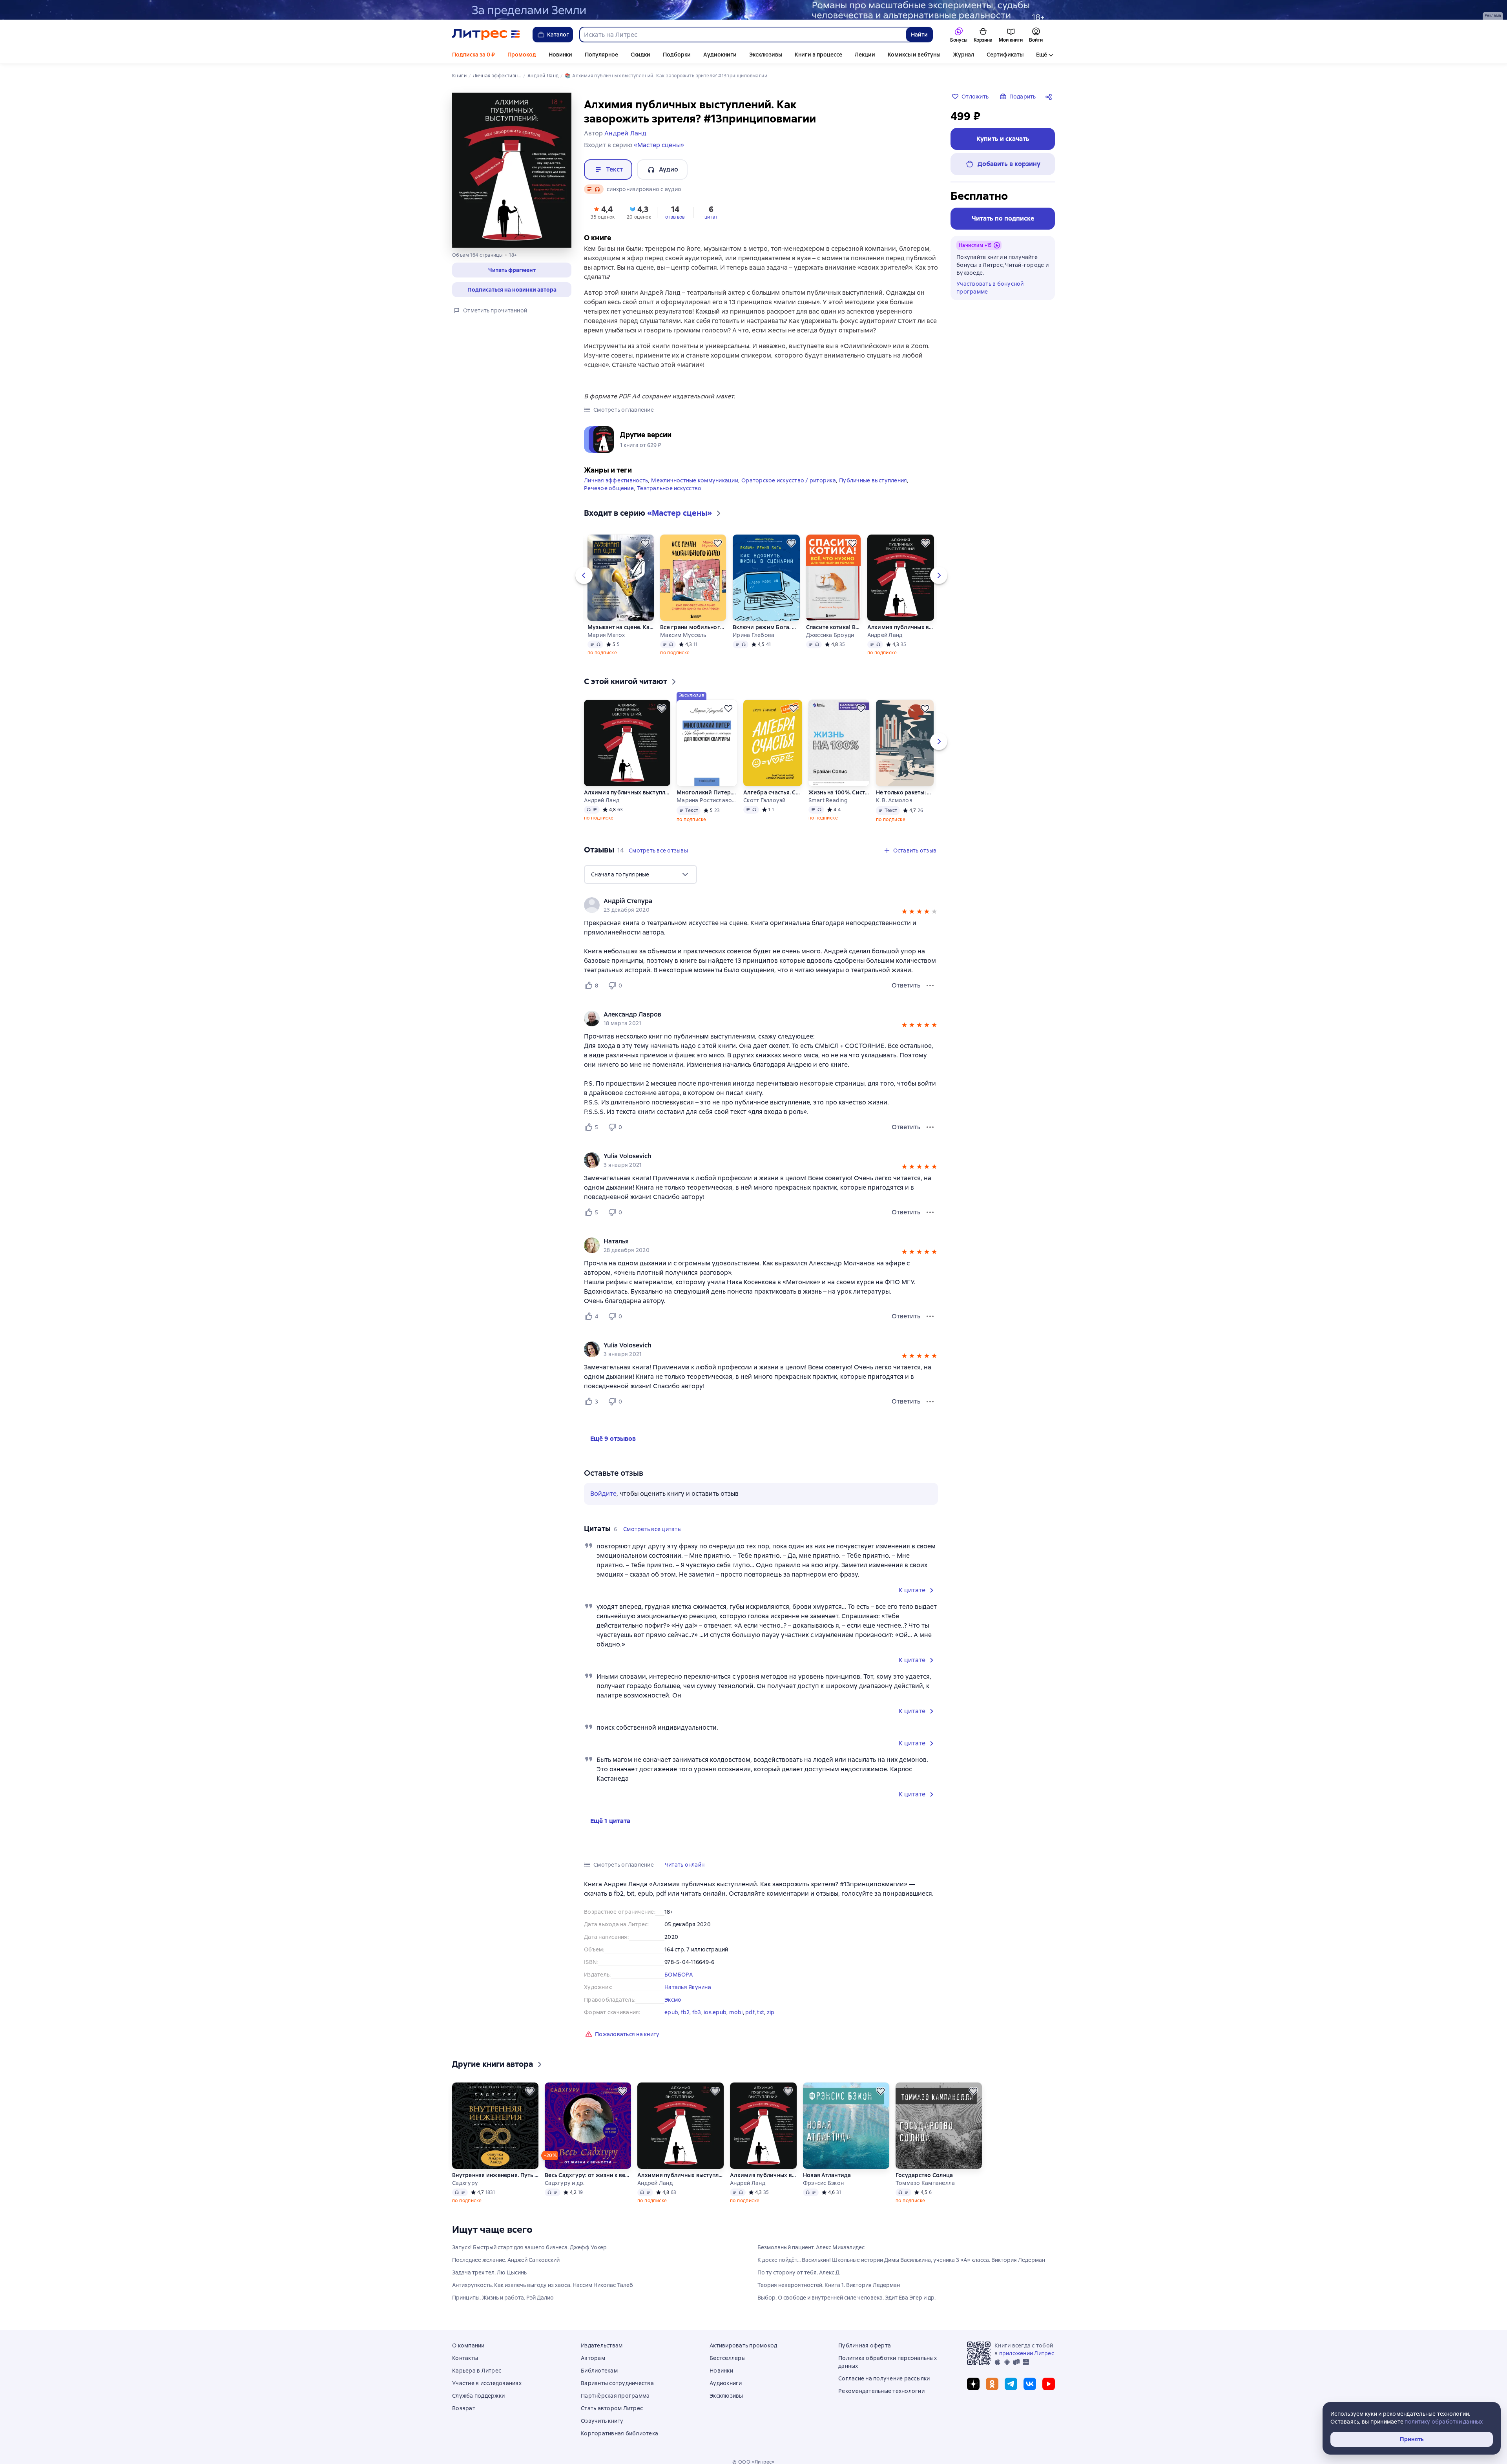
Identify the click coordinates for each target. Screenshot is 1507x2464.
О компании (468, 2345)
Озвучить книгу (602, 2421)
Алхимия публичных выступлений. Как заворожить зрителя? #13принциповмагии (900, 627)
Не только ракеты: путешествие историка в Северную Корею (905, 792)
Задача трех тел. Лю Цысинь (489, 2272)
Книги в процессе (818, 55)
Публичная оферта (865, 2345)
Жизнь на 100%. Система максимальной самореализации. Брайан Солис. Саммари (839, 792)
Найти (919, 35)
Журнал (963, 55)
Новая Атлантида (827, 2175)
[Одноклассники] (992, 2384)
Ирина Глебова (753, 635)
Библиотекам (599, 2371)
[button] (512, 270)
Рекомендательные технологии (881, 2391)
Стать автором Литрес (612, 2408)
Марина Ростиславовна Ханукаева (707, 800)
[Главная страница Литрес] (486, 35)
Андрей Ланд (885, 635)
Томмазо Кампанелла (925, 2183)
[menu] (640, 874)
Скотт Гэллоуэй (764, 800)
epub (671, 2012)
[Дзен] (973, 2384)
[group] (761, 905)
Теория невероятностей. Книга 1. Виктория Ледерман (829, 2285)
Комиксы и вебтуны (914, 55)
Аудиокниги (720, 55)
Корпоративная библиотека (619, 2433)
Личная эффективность (616, 480)
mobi (736, 2012)
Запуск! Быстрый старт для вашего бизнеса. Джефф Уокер (529, 2247)
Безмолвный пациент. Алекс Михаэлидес (811, 2247)
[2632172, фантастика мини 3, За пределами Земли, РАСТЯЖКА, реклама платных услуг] (753, 10)
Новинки (560, 55)
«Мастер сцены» (659, 145)
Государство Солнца (924, 2175)
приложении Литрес (1027, 2353)
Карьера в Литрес (477, 2371)
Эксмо (673, 2000)
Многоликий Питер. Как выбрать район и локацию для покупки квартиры (707, 792)
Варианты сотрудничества (617, 2383)
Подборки (677, 55)
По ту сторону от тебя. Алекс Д (798, 2272)
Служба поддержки (478, 2396)
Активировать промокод (743, 2345)
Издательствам (602, 2345)
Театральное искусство (669, 488)
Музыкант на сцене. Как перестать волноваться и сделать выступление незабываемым (621, 627)
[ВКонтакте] (1030, 2384)
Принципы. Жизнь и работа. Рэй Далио (503, 2298)
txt (761, 2012)
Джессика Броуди (830, 635)
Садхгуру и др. (565, 2183)
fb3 (697, 2012)
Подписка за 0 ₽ (473, 55)
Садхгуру (465, 2183)
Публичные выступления (873, 480)
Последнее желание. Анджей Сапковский (506, 2260)
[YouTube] (1049, 2384)
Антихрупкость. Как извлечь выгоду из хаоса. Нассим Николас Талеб (543, 2285)
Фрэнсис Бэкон (823, 2183)
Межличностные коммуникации (695, 480)
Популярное (601, 55)
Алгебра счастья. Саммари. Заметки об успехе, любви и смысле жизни (773, 792)
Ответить (906, 985)
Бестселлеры (728, 2358)
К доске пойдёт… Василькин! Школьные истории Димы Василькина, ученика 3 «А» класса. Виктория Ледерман (901, 2260)
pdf (750, 2012)
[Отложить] (645, 543)
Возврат (464, 2408)
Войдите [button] (603, 1494)
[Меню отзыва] (930, 986)
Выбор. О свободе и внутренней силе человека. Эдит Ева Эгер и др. (847, 2298)
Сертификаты (1005, 55)
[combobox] (743, 35)
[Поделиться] (1050, 97)
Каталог (558, 35)
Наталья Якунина (688, 1987)
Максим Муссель (683, 635)
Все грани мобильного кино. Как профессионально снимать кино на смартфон (693, 627)
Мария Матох (606, 635)
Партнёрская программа (615, 2396)
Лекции (865, 55)
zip (771, 2012)
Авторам (593, 2358)
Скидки (640, 55)
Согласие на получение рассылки (884, 2378)
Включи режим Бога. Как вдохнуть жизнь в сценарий (766, 627)
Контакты (465, 2358)
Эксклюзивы (766, 55)
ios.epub (715, 2012)
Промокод (522, 55)
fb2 (685, 2012)
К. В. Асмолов (894, 800)
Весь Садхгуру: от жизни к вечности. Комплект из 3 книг (588, 2175)
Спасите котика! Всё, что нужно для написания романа (834, 627)
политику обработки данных (1444, 2422)
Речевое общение (609, 488)
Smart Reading (828, 800)
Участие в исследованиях (487, 2383)
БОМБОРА (679, 1975)
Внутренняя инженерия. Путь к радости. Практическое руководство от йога (495, 2175)
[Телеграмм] (1011, 2384)
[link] (750, 901)
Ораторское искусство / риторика (789, 480)
